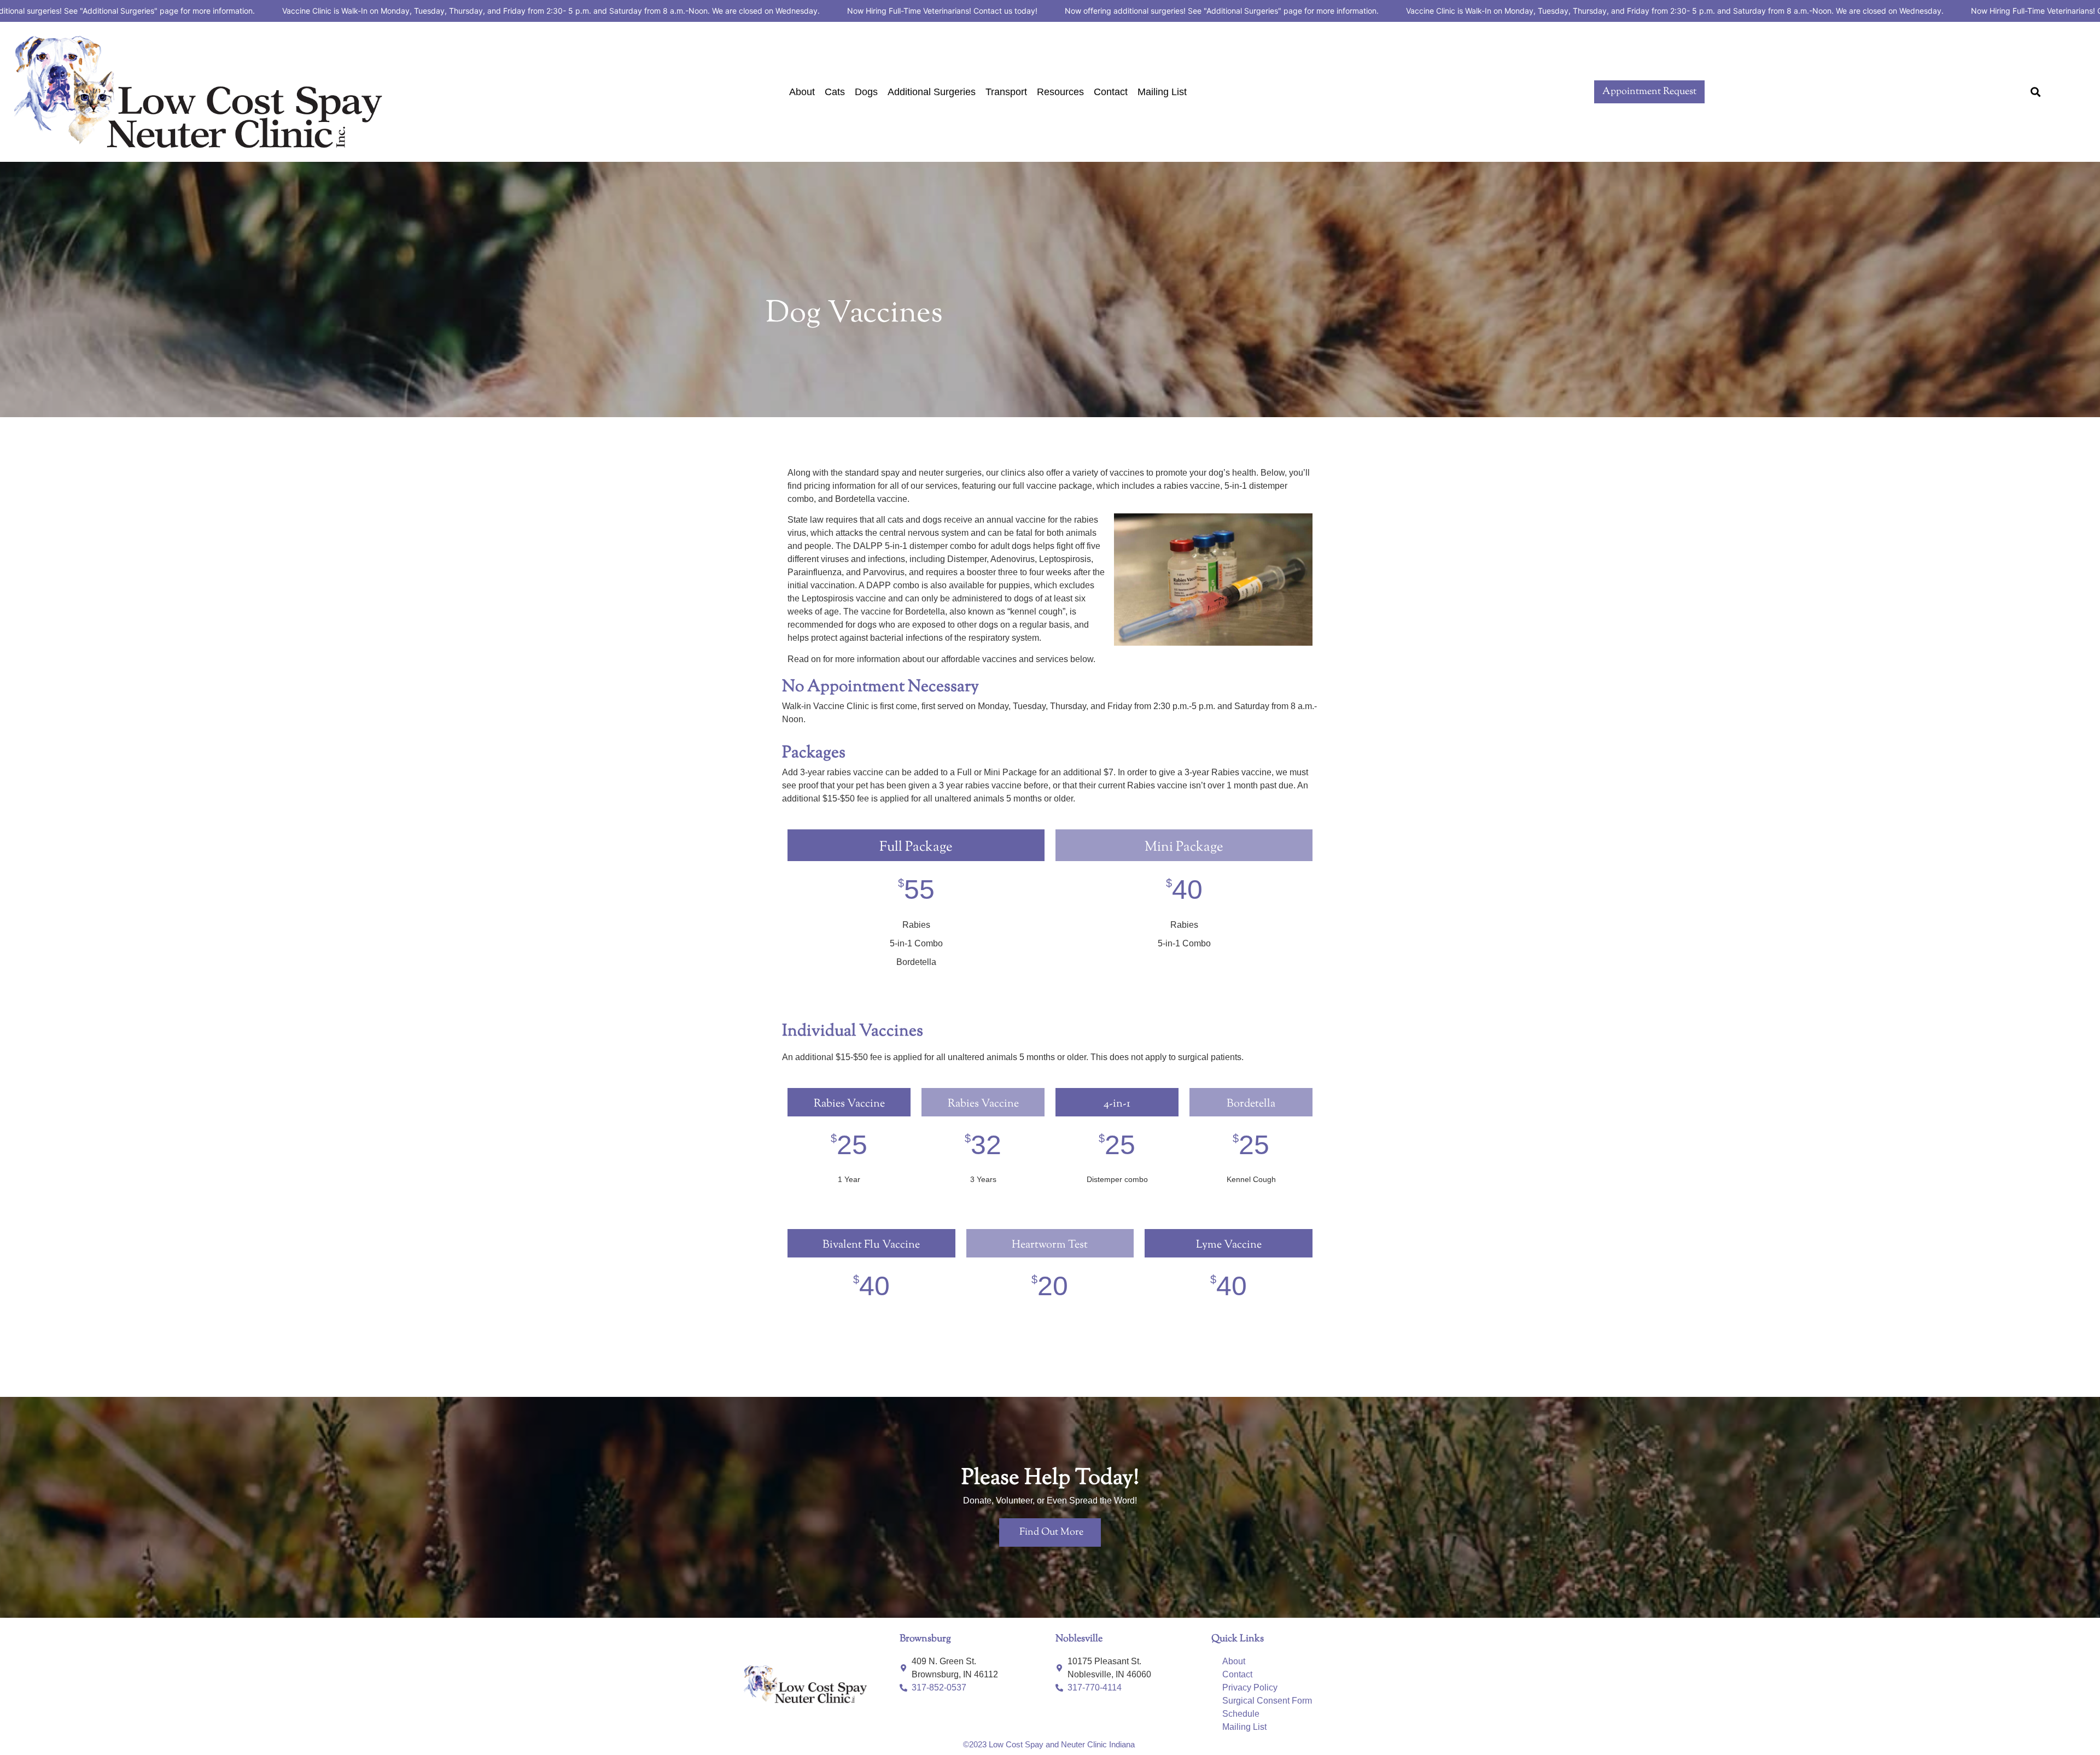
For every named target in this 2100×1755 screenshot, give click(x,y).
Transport (1006, 92)
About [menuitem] (1234, 1661)
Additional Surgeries (932, 92)
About (802, 92)
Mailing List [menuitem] (1244, 1727)
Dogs (866, 92)
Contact (1111, 92)
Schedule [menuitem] (1241, 1714)
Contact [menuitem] (1237, 1674)
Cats (835, 92)
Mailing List (1162, 92)
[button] (2035, 92)
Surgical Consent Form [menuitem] (1267, 1701)
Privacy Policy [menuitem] (1250, 1687)
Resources (1060, 92)
